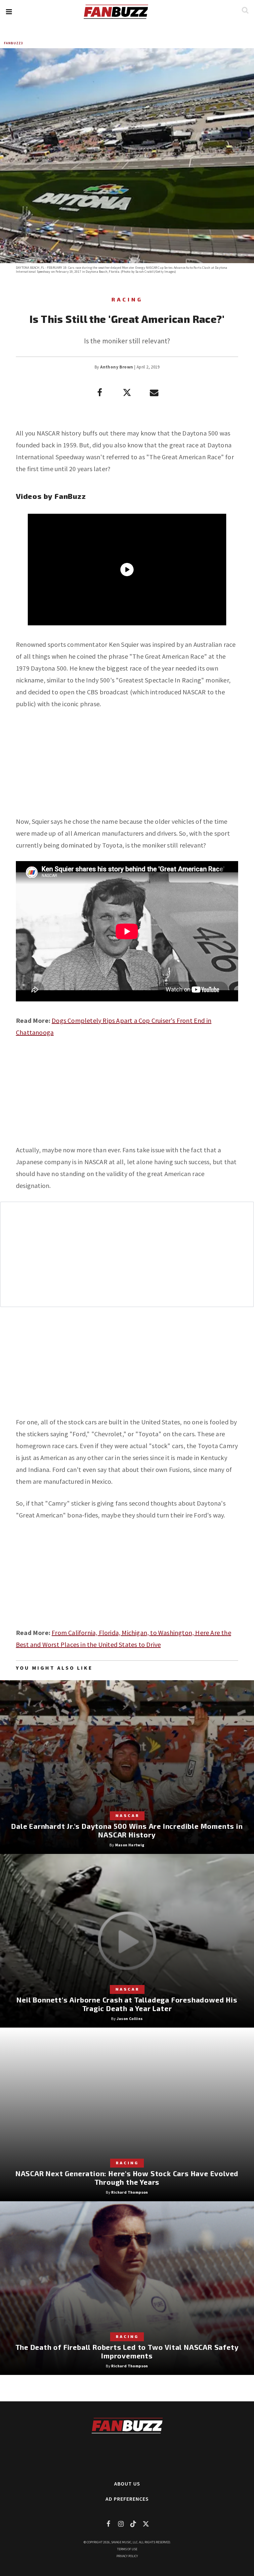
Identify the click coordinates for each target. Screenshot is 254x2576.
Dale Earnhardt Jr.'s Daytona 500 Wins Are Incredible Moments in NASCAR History (127, 1830)
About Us (127, 2484)
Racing (127, 299)
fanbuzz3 (13, 43)
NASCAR (127, 1815)
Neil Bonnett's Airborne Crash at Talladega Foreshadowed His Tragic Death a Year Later (127, 2004)
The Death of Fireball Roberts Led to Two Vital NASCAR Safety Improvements (127, 2351)
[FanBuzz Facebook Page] (108, 2524)
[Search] (245, 10)
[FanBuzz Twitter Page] (146, 2524)
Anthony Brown (117, 367)
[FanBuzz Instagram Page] (121, 2524)
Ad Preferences (127, 2499)
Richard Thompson (129, 2192)
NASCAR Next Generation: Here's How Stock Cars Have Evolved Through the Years (127, 2178)
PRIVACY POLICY (127, 2556)
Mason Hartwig (130, 1845)
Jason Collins (130, 2019)
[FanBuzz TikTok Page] (133, 2524)
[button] (9, 12)
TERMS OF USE (127, 2549)
